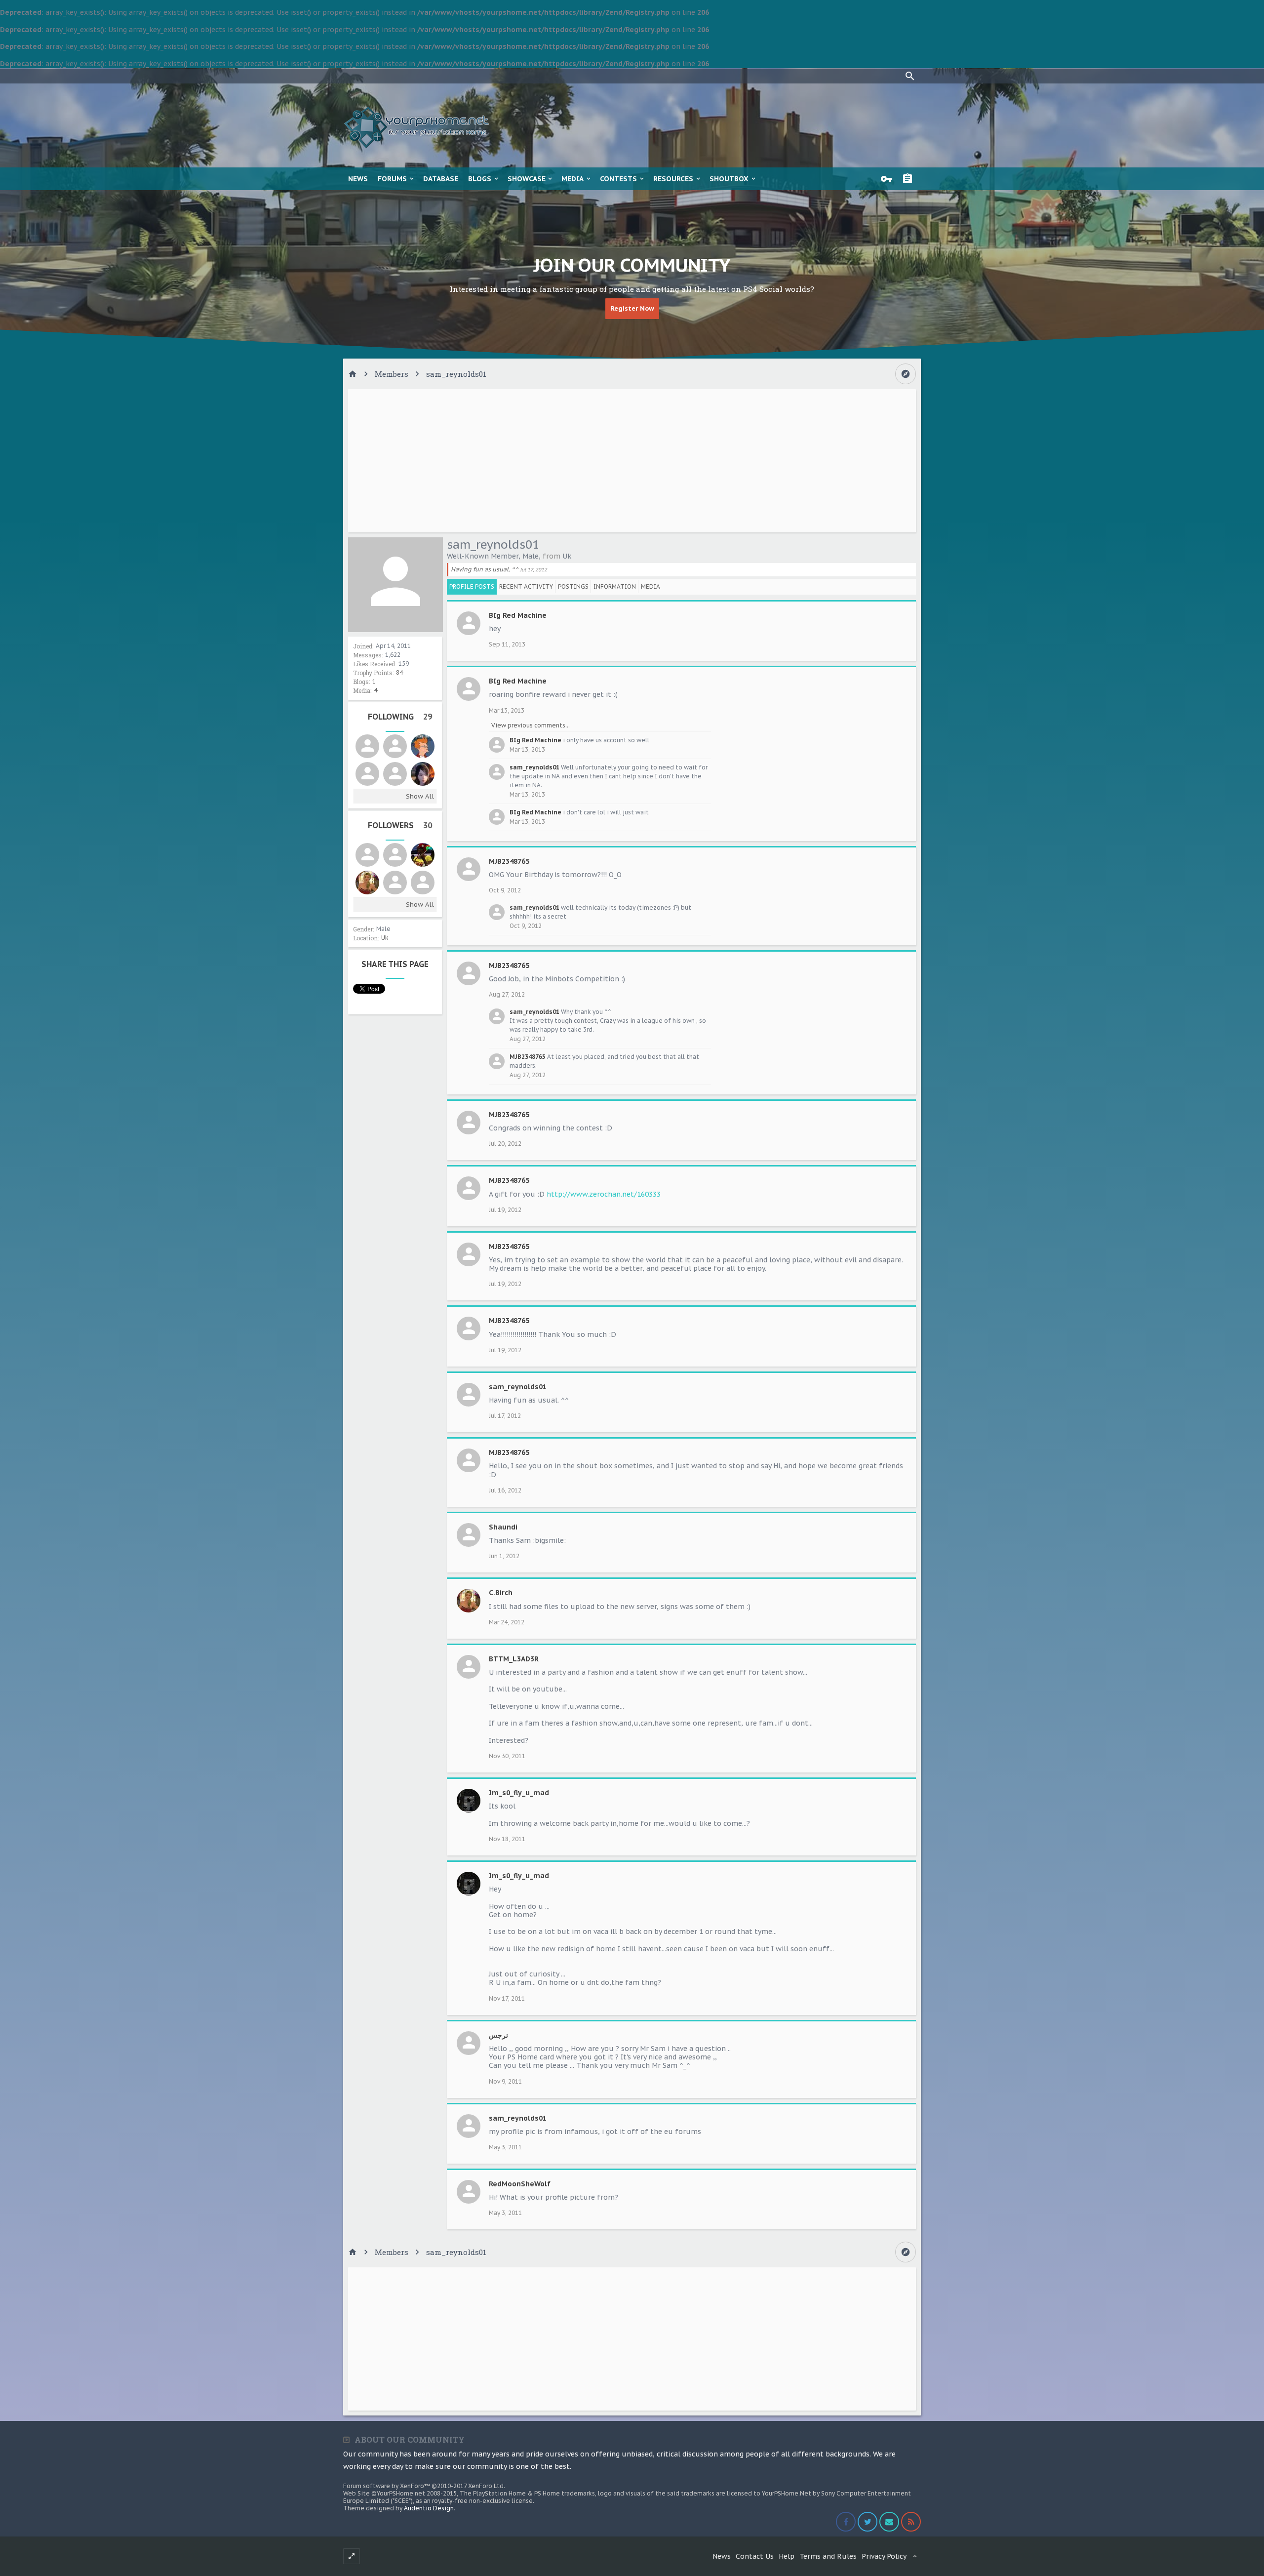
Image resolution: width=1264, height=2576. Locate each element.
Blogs (480, 179)
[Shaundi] (395, 774)
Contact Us (755, 2556)
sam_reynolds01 (534, 767)
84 (399, 672)
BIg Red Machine (518, 615)
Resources (673, 179)
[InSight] (423, 746)
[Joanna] (367, 855)
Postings (573, 586)
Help (787, 2556)
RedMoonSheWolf (520, 2184)
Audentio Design (429, 2508)
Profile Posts (472, 586)
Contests (618, 179)
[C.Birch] (367, 883)
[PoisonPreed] (367, 746)
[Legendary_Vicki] (395, 746)
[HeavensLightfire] (423, 883)
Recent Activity (526, 586)
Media (573, 179)
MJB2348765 (509, 861)
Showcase (527, 179)
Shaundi (503, 1527)
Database (441, 179)
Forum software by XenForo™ (424, 2486)
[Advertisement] (632, 461)
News (358, 179)
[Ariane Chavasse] (423, 774)
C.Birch (501, 1593)
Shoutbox (729, 179)
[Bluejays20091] (395, 855)
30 (428, 825)
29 (428, 717)
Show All (420, 796)
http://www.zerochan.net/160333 (604, 1194)
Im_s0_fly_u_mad (519, 1793)
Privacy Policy (884, 2556)
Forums (392, 179)
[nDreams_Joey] (367, 774)
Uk (385, 938)
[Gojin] (423, 855)
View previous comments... (531, 725)
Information (615, 586)
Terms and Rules (828, 2556)
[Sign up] (910, 179)
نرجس (498, 2035)
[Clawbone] (395, 883)
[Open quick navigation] (906, 374)
